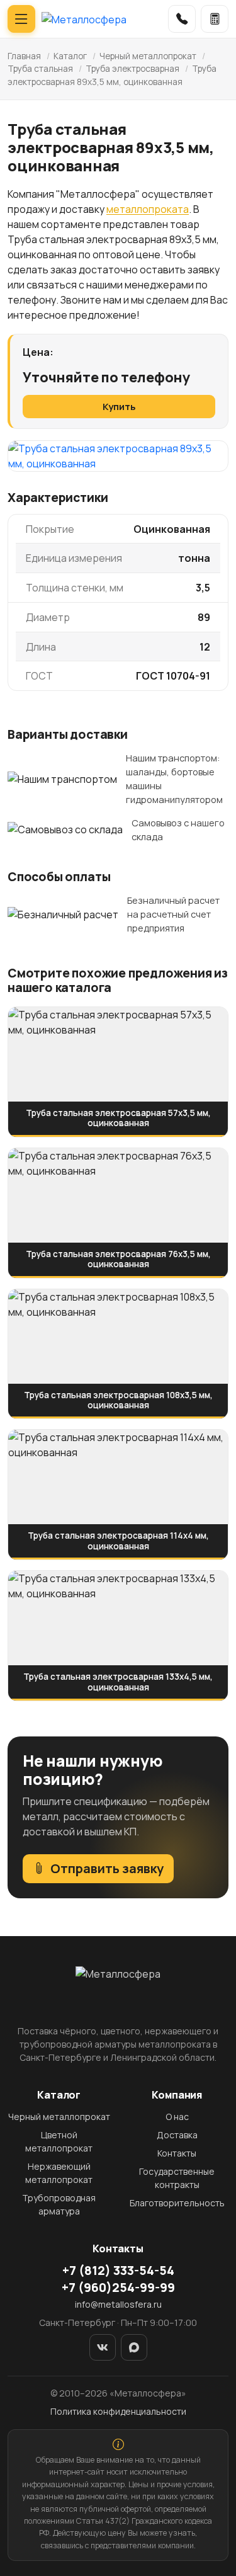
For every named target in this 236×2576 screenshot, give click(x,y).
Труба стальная (40, 69)
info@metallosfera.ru (118, 2304)
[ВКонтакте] (103, 2347)
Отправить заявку (107, 1868)
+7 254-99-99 (118, 2288)
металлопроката (148, 209)
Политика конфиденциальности (118, 2411)
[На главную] (84, 19)
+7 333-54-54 (118, 2271)
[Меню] (21, 19)
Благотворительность (177, 2203)
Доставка (177, 2135)
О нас (177, 2117)
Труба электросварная (132, 69)
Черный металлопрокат (148, 56)
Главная (24, 56)
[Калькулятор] (215, 19)
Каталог (70, 56)
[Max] (134, 2347)
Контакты (177, 2153)
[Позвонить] (182, 19)
